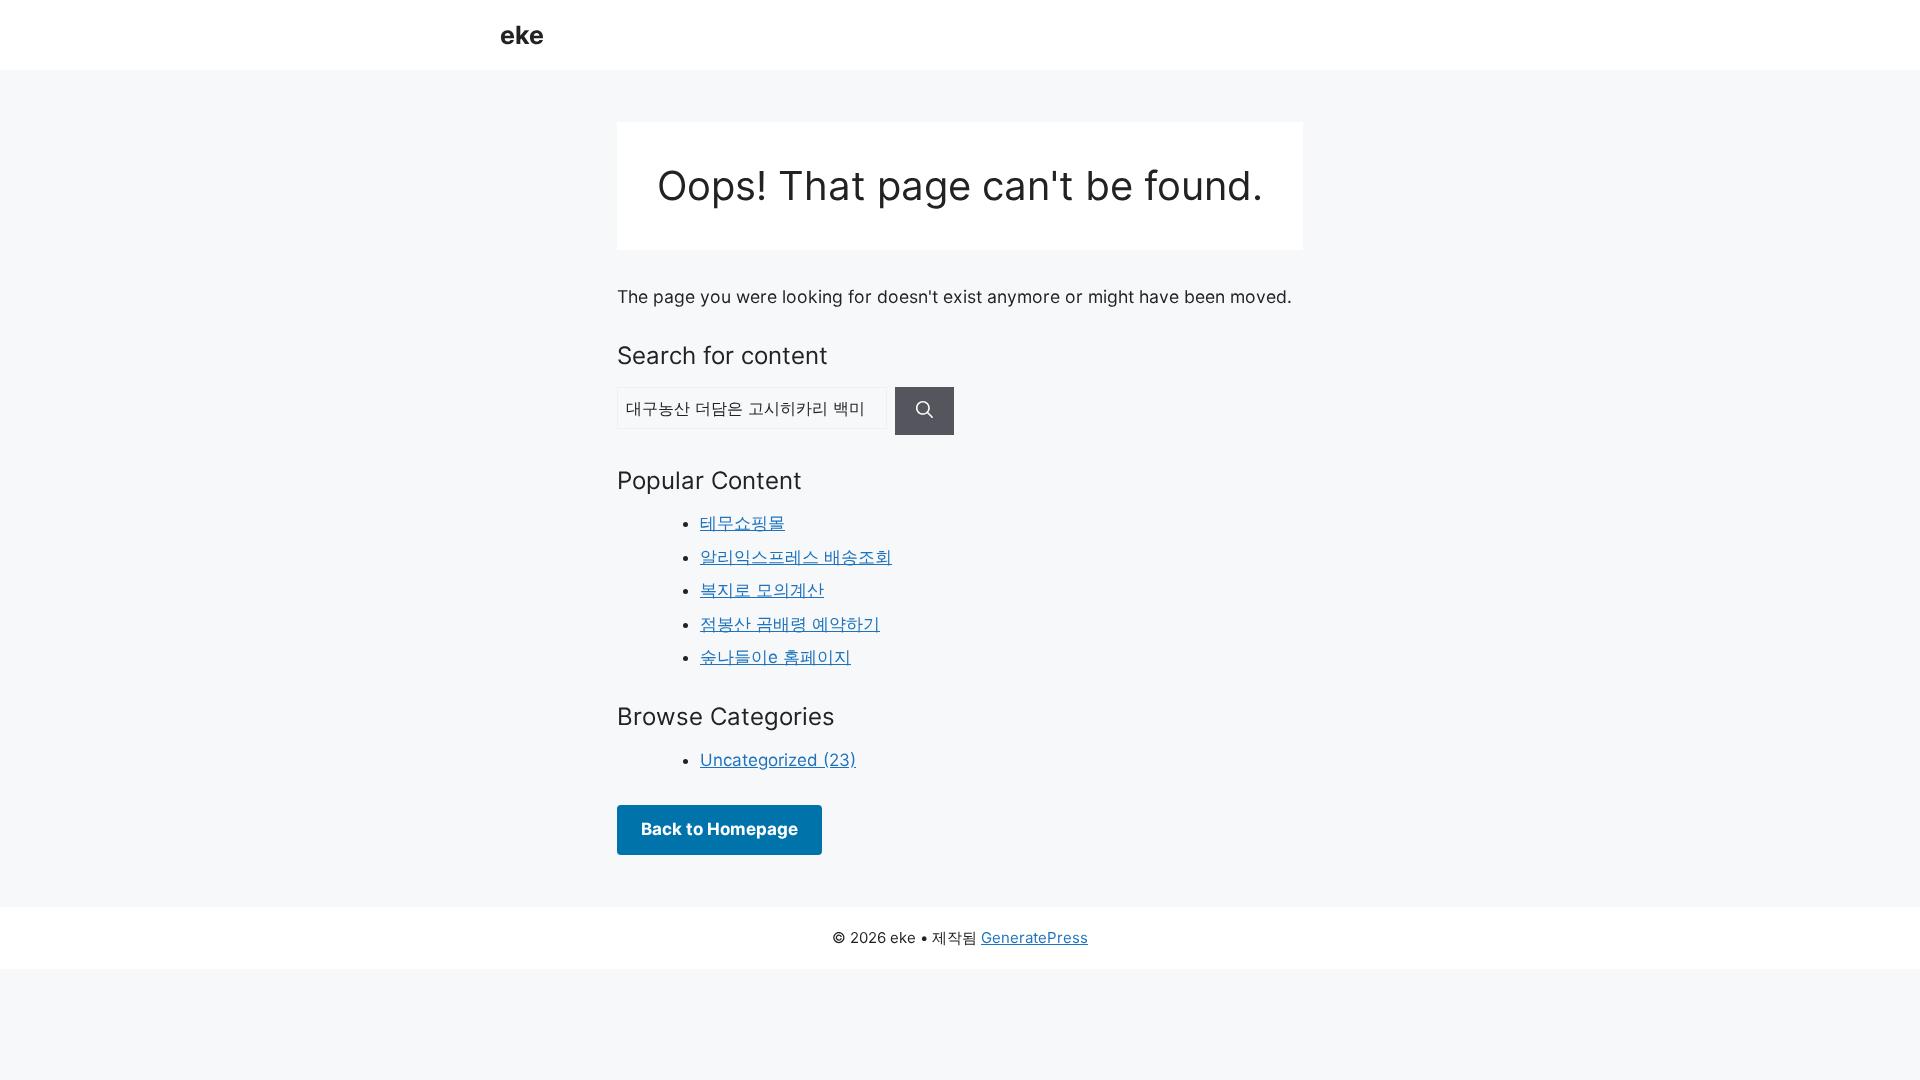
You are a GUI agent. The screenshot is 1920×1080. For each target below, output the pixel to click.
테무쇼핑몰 (742, 523)
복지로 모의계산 (762, 590)
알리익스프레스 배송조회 (796, 557)
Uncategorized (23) (778, 760)
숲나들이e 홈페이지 (775, 657)
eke (522, 35)
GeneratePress (1034, 937)
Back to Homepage (719, 829)
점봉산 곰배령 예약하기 (790, 624)
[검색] (924, 411)
